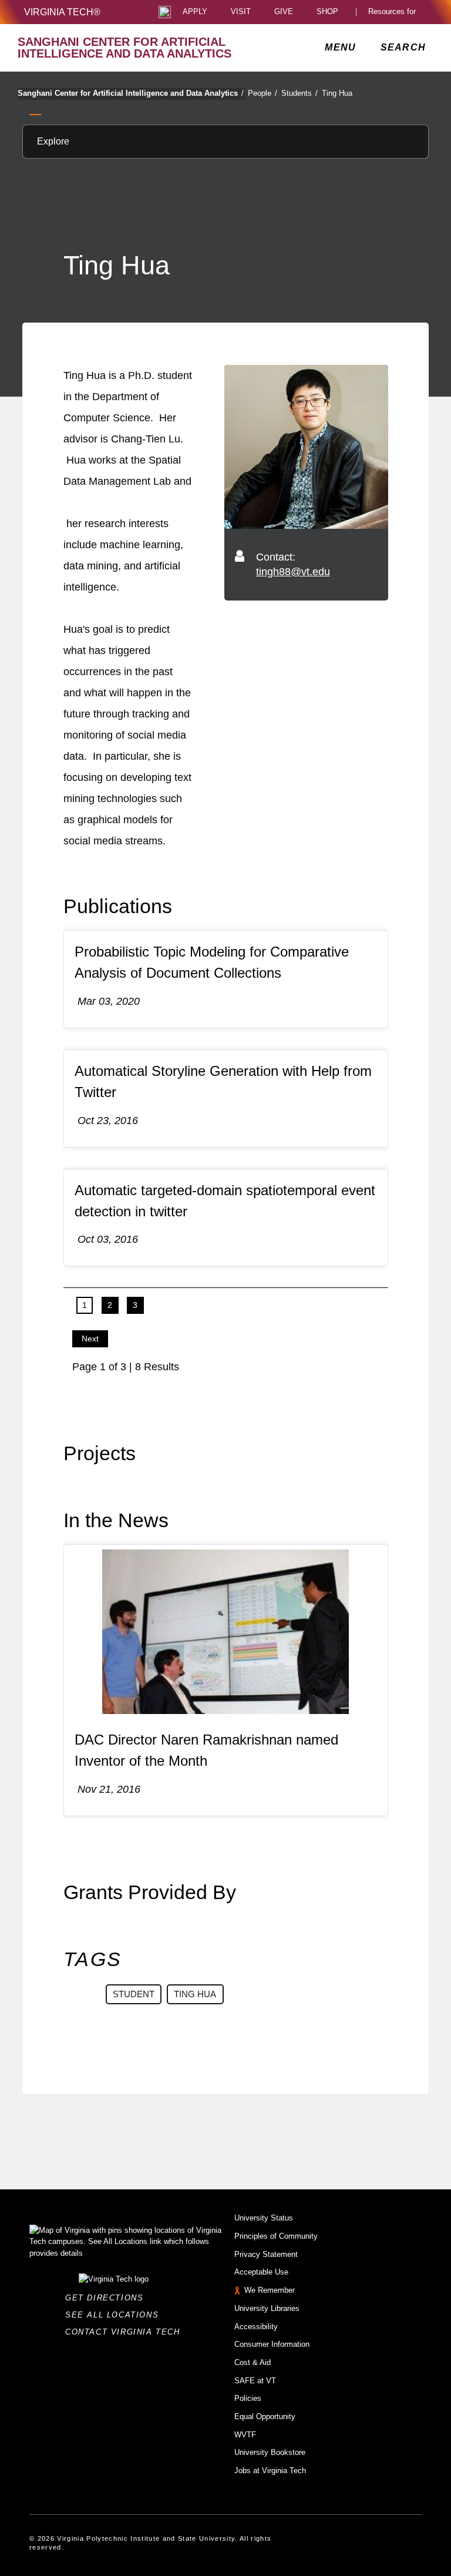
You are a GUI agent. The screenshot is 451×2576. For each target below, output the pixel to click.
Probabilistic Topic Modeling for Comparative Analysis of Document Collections (212, 962)
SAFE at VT (255, 2381)
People (262, 93)
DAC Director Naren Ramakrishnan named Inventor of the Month (206, 1750)
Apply (195, 12)
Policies (248, 2398)
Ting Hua (337, 93)
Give (284, 12)
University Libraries (267, 2308)
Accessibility (256, 2327)
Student (134, 1994)
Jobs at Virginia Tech (270, 2471)
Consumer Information (272, 2344)
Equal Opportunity (265, 2416)
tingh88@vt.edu (293, 572)
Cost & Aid (253, 2362)
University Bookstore (270, 2452)
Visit (241, 12)
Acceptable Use (261, 2272)
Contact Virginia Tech (126, 2332)
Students (299, 93)
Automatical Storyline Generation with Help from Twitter (223, 1081)
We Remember (270, 2290)
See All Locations (115, 2315)
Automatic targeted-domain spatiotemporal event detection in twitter (225, 1201)
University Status (264, 2218)
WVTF (245, 2435)
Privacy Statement (266, 2254)
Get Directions (108, 2298)
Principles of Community (276, 2236)
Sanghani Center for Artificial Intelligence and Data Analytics (131, 93)
